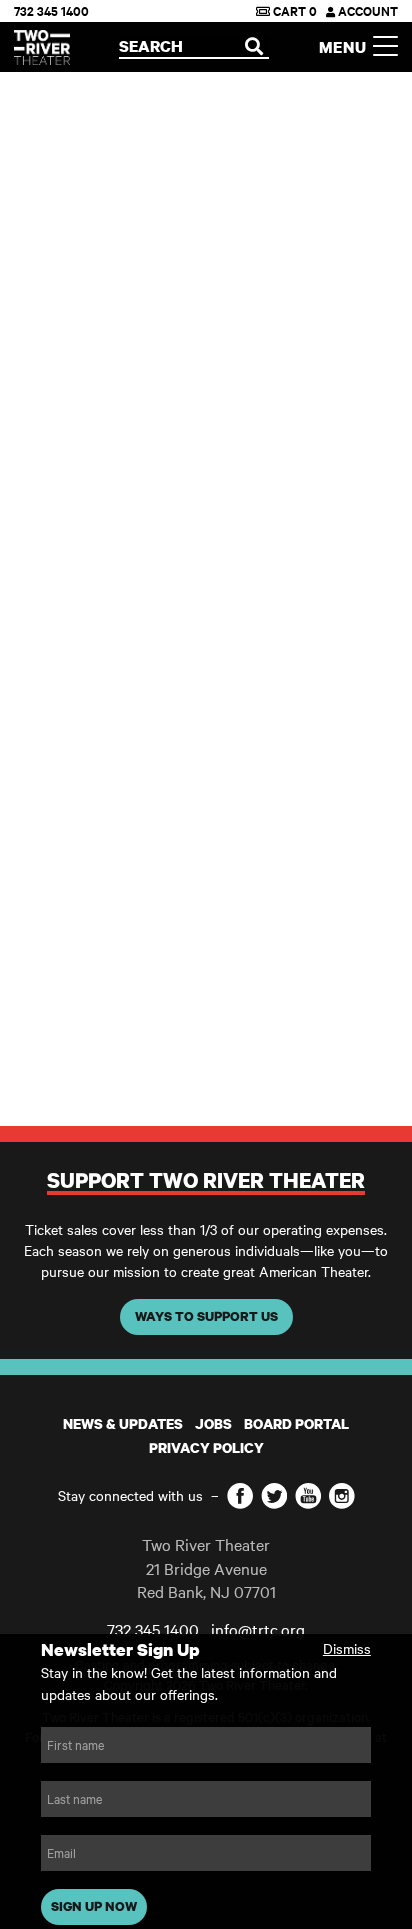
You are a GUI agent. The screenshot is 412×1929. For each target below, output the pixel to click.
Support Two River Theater (206, 1180)
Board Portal (296, 1423)
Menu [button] (346, 47)
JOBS (213, 1423)
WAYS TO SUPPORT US (206, 1316)
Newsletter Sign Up (120, 1649)
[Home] (42, 47)
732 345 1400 (51, 10)
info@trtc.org (258, 1629)
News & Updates (123, 1423)
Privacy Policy (206, 1447)
